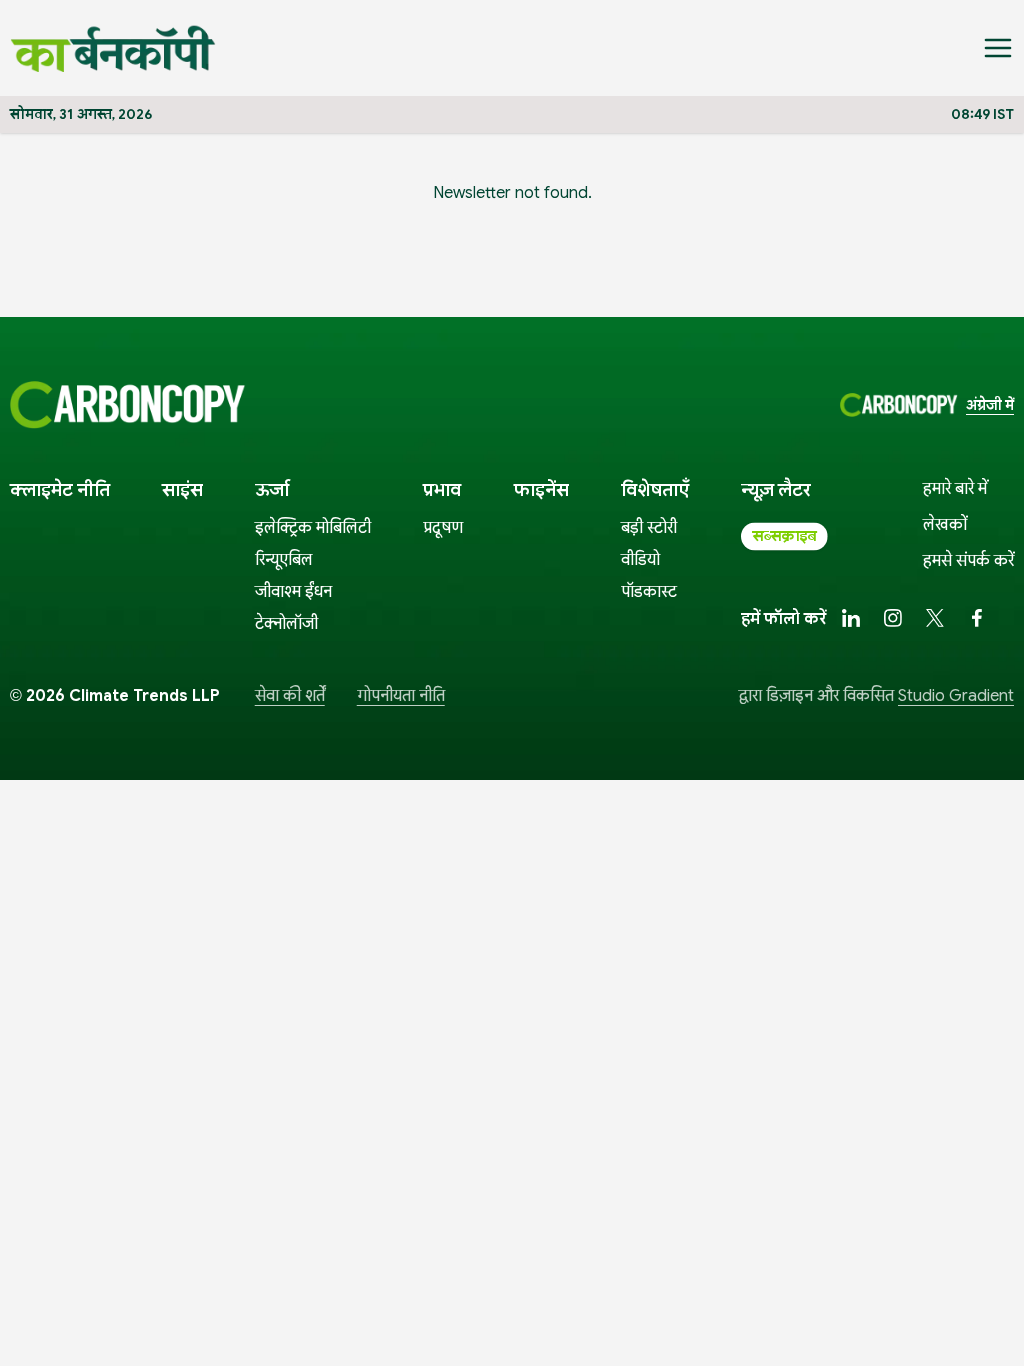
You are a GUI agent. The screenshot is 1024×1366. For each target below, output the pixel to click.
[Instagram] (893, 618)
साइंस (182, 490)
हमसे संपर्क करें (968, 561)
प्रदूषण (443, 528)
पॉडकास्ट (649, 592)
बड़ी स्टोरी (649, 528)
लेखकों (945, 525)
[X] (935, 618)
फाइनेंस (541, 490)
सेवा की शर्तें (290, 696)
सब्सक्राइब (784, 536)
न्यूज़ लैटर (776, 490)
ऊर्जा (272, 490)
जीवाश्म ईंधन (293, 592)
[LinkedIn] (851, 618)
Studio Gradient (956, 696)
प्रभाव (442, 490)
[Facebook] (977, 618)
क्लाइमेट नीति (60, 490)
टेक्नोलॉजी (286, 624)
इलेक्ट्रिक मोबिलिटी (313, 528)
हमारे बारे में (955, 489)
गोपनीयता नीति (401, 696)
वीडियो (640, 560)
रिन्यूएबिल (284, 560)
